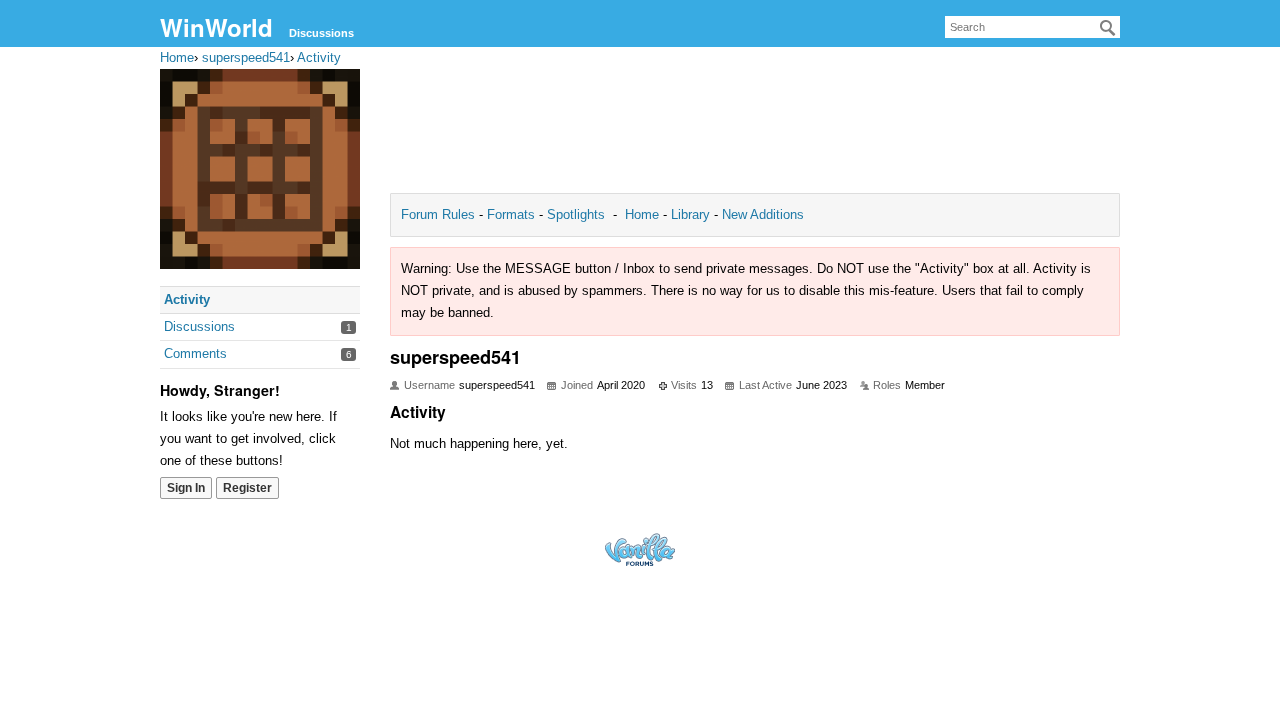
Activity (187, 299)
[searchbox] (1032, 27)
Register (247, 488)
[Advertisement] (755, 126)
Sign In (186, 488)
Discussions (321, 33)
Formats (511, 214)
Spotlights (576, 214)
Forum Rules (440, 214)
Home (644, 214)
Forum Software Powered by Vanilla (640, 549)
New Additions (761, 214)
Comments (195, 353)
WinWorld (216, 27)
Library (690, 214)
